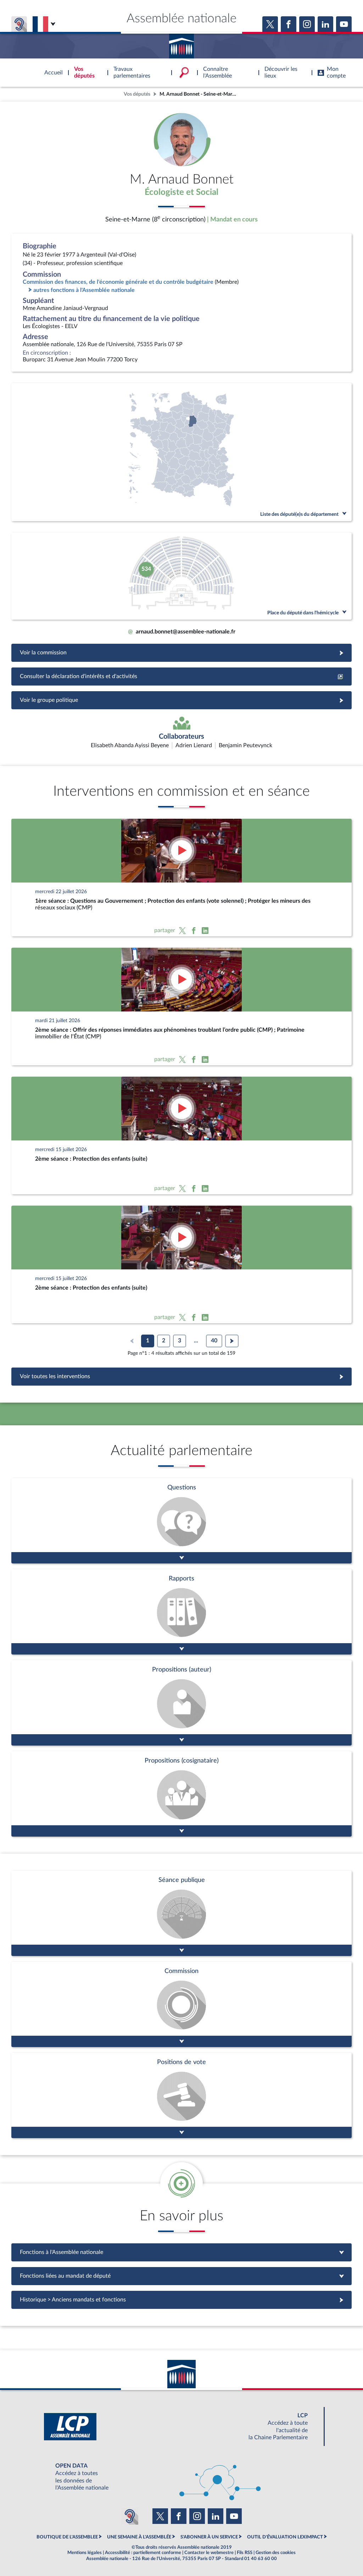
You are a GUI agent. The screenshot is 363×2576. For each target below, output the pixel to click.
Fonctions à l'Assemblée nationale (182, 2252)
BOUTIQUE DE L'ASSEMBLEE (67, 2537)
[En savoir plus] (181, 1703)
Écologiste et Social (181, 192)
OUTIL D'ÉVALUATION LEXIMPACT (285, 2537)
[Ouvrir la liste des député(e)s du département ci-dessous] (181, 452)
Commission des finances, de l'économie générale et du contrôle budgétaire (118, 282)
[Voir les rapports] (181, 1612)
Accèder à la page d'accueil (181, 44)
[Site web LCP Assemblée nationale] (181, 2427)
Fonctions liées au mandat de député (181, 2276)
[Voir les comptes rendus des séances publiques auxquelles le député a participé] (181, 1913)
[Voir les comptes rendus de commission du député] (181, 2004)
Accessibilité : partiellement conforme (143, 2553)
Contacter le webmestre (209, 2553)
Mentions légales (85, 2553)
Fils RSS (245, 2553)
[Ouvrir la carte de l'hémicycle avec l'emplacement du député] (181, 576)
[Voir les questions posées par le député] (181, 1521)
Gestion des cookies (276, 2553)
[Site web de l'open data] (181, 2477)
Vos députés (137, 94)
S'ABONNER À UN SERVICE (209, 2537)
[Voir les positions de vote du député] (181, 2095)
